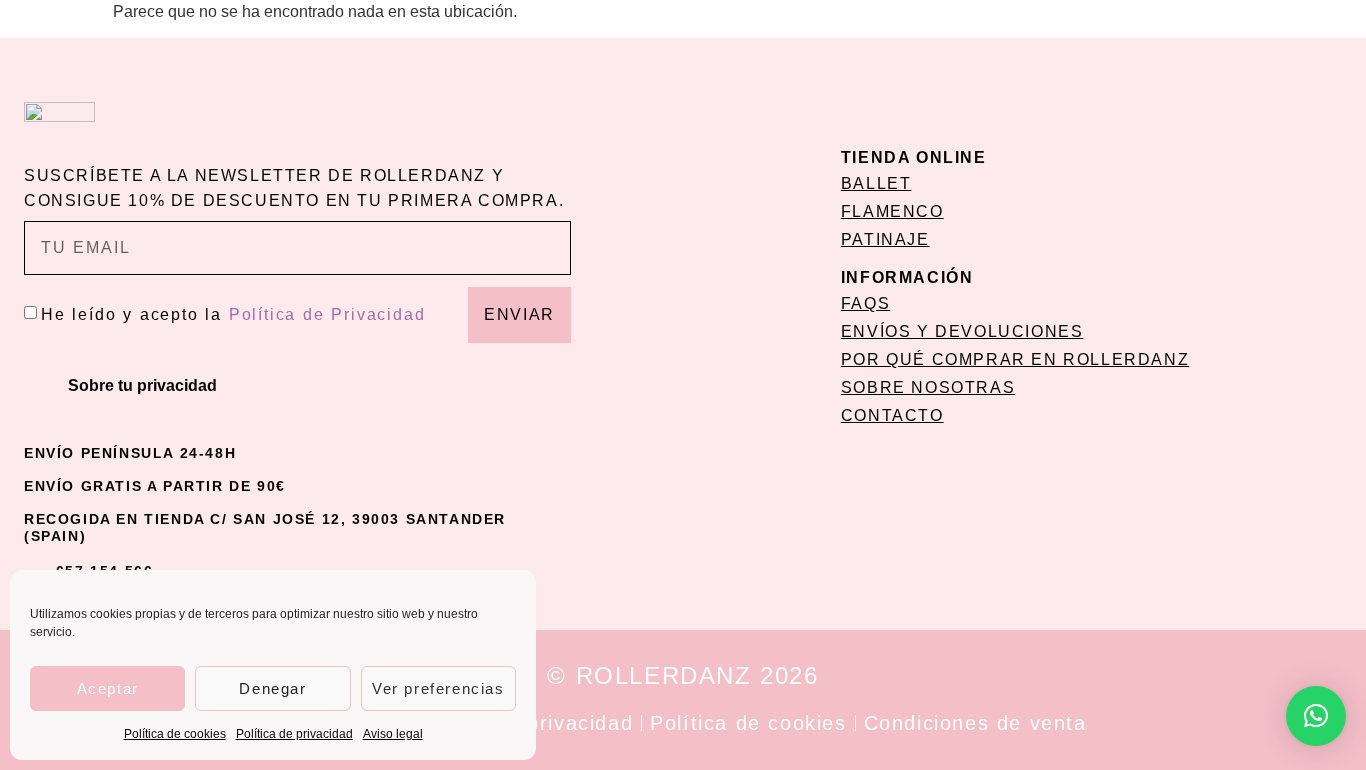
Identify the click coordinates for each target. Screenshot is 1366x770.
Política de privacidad (294, 734)
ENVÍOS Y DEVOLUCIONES (962, 331)
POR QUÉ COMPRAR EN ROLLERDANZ (1015, 359)
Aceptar (108, 688)
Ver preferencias (438, 688)
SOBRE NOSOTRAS (928, 387)
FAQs (865, 303)
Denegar (272, 688)
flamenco (892, 211)
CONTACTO (892, 415)
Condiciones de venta (975, 723)
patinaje (885, 239)
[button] (297, 386)
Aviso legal (393, 734)
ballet (876, 183)
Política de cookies (175, 734)
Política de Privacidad (327, 314)
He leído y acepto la (233, 314)
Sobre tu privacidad (142, 385)
